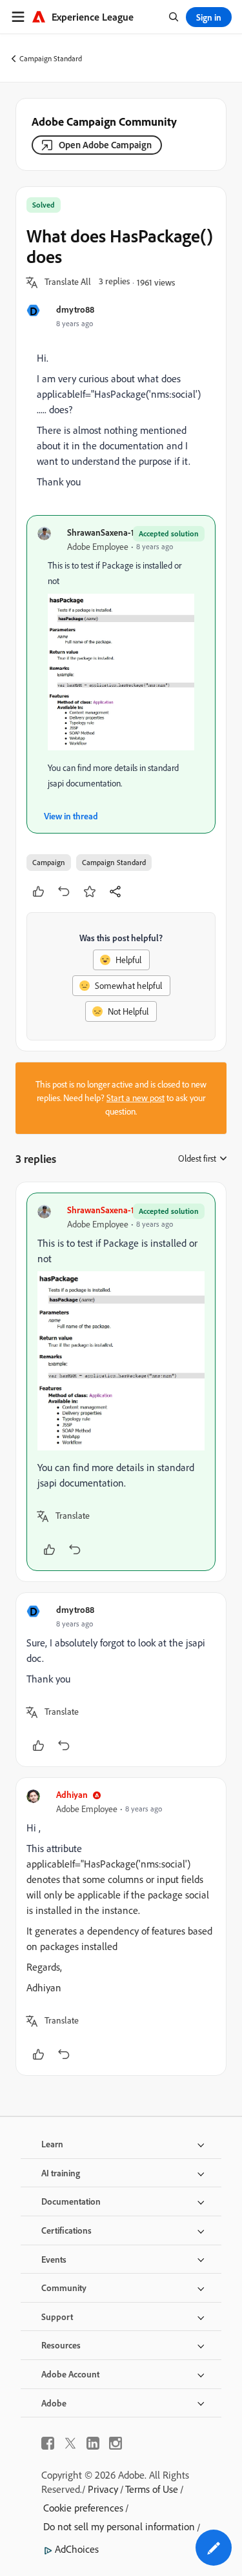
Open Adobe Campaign (105, 145)
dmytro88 (75, 309)
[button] (68, 282)
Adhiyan (72, 1794)
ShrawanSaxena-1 (101, 532)
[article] (121, 1382)
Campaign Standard (51, 58)
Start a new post (136, 1098)
